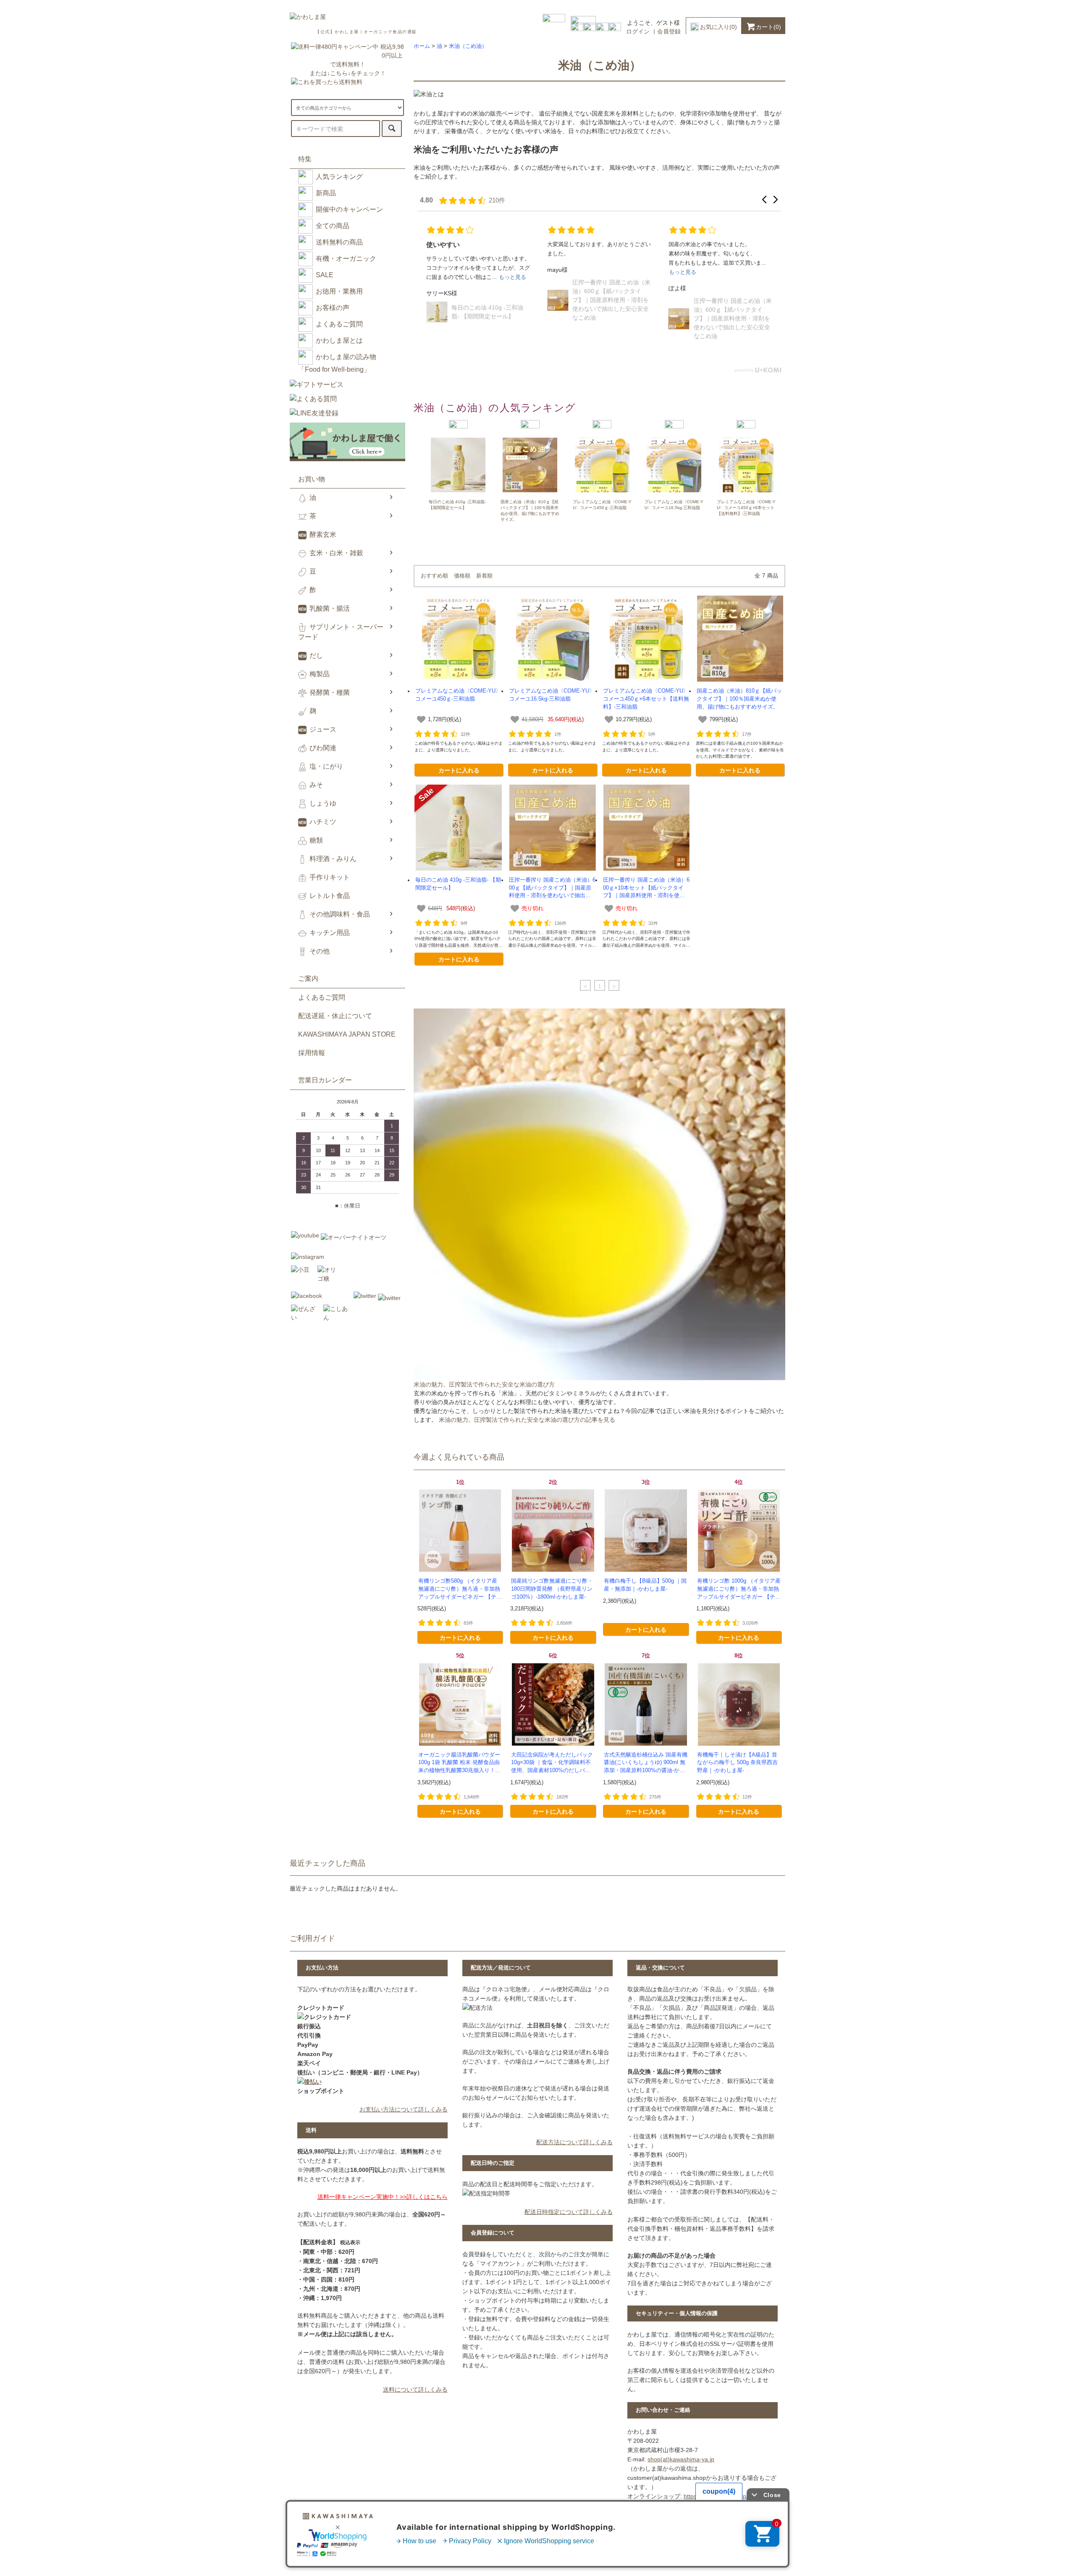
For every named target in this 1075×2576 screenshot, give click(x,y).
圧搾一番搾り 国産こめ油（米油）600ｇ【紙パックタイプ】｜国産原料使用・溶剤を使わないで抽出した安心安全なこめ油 (490, 318)
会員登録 (669, 32)
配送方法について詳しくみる (574, 2142)
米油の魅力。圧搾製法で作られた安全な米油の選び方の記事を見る (527, 1420)
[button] (764, 200)
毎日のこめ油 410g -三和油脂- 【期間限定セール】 (608, 321)
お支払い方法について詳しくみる (404, 2109)
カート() (768, 27)
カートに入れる (459, 770)
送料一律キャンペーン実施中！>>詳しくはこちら (383, 2197)
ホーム (422, 46)
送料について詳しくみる (415, 2390)
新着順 (484, 576)
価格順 (462, 576)
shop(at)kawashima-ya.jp (681, 2459)
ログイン (638, 32)
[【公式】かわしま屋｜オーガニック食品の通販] (308, 17)
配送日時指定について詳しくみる (569, 2212)
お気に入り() (718, 27)
